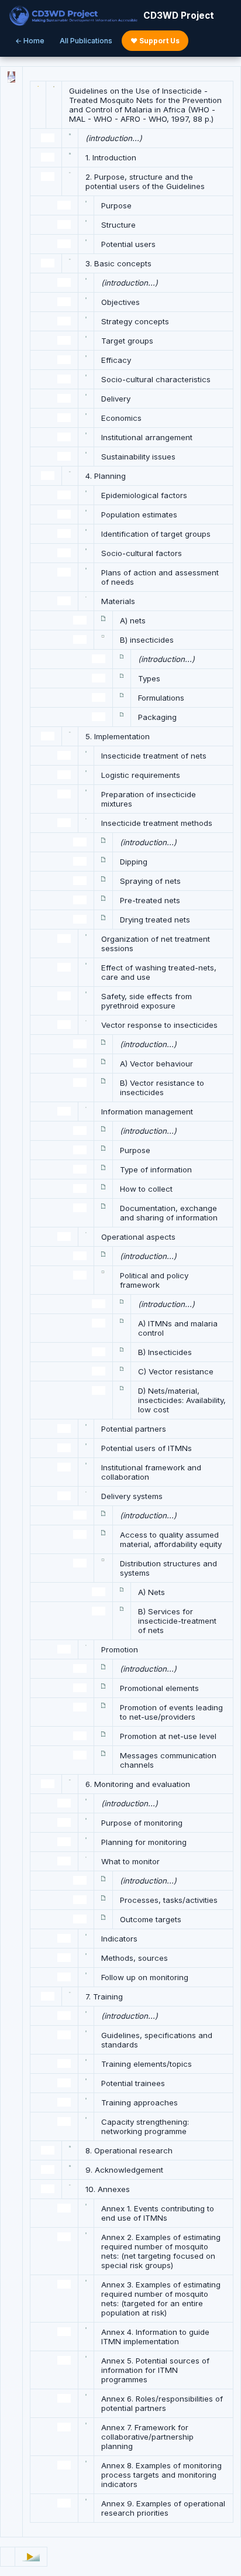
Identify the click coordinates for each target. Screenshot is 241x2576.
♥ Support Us (155, 41)
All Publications (86, 41)
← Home (30, 41)
